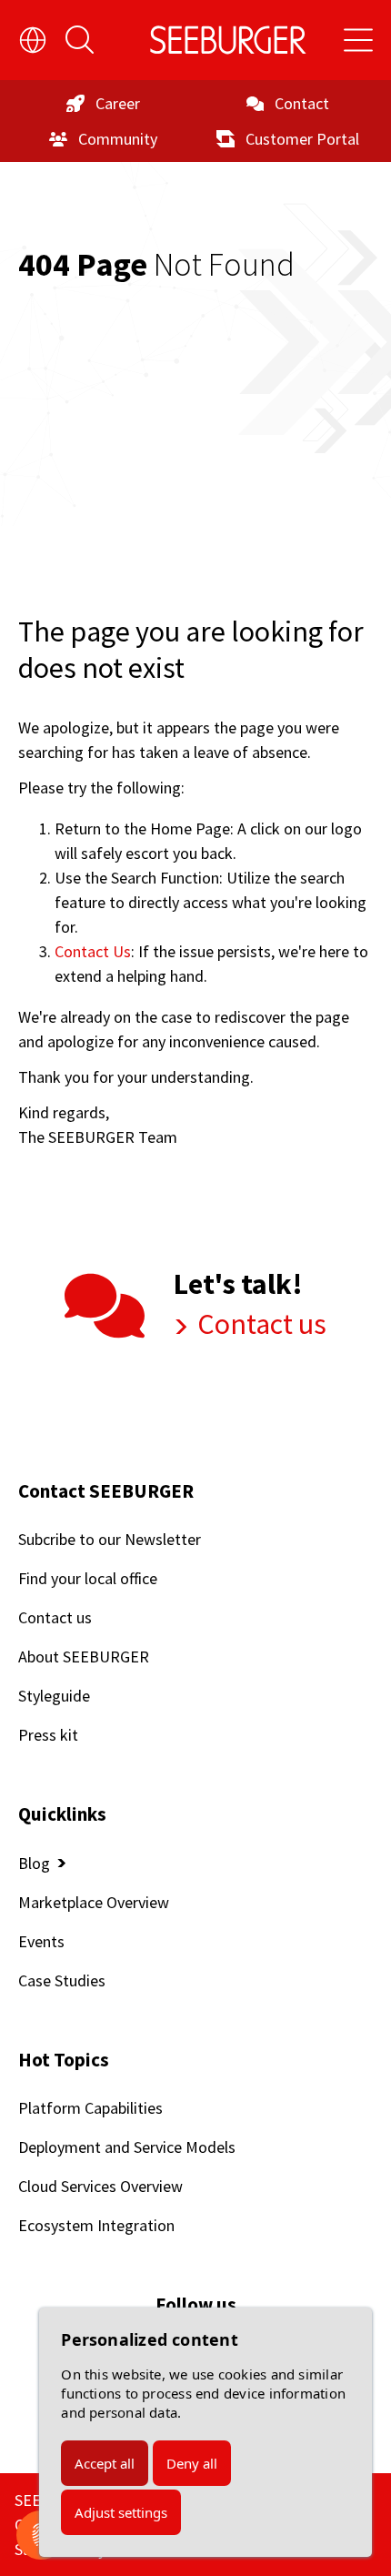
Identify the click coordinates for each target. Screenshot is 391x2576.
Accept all (105, 2463)
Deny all (192, 2463)
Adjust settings (121, 2512)
